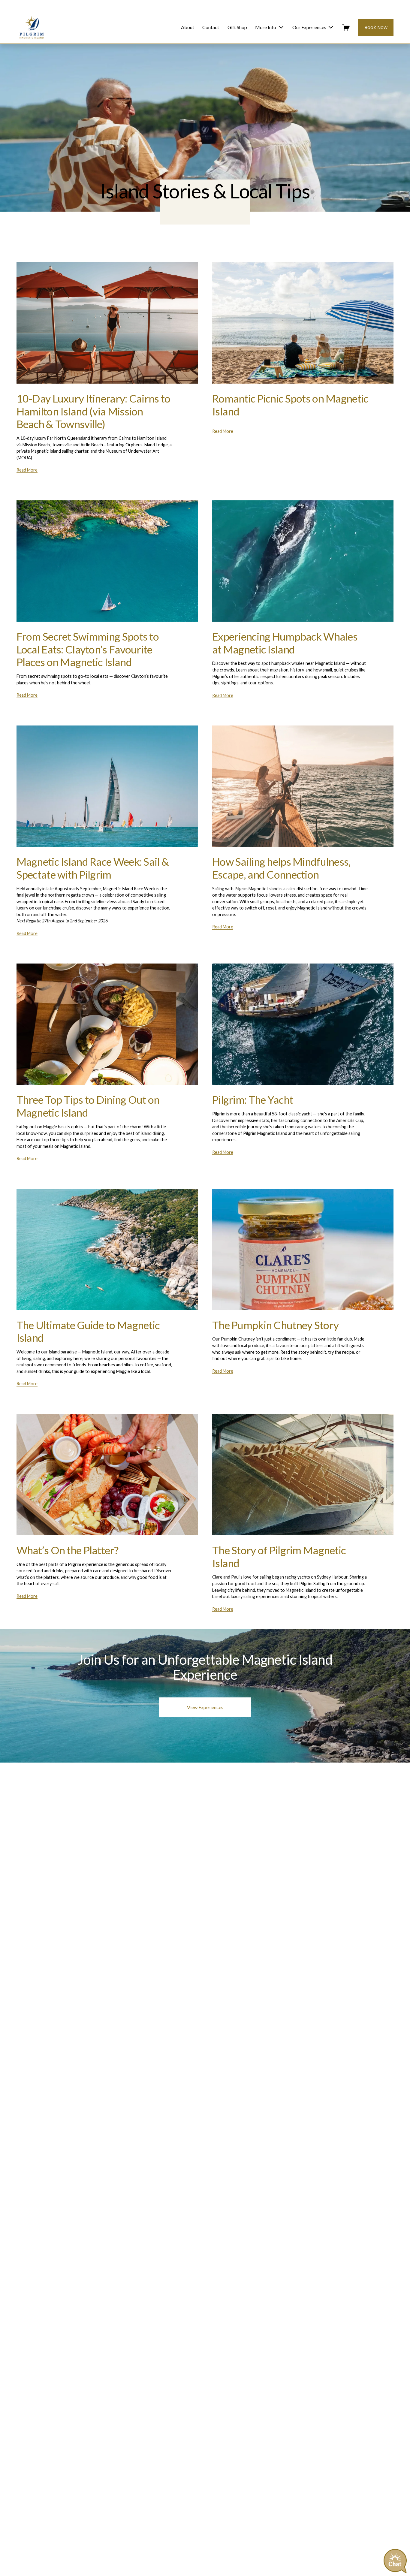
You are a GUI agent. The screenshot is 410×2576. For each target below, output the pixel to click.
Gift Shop (237, 27)
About (188, 27)
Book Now (376, 27)
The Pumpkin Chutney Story (275, 1325)
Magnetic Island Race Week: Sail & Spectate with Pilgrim (93, 868)
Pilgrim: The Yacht (253, 1100)
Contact (211, 27)
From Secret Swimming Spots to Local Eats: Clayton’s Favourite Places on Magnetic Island (88, 649)
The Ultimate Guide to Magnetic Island (88, 1332)
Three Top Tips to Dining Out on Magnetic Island (88, 1106)
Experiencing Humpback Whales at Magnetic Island (285, 643)
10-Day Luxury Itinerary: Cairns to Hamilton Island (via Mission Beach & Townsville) (93, 411)
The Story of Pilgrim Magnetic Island (279, 1557)
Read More (27, 470)
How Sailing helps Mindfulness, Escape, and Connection (282, 868)
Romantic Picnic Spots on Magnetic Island (290, 405)
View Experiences (205, 1707)
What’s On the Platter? (67, 1550)
